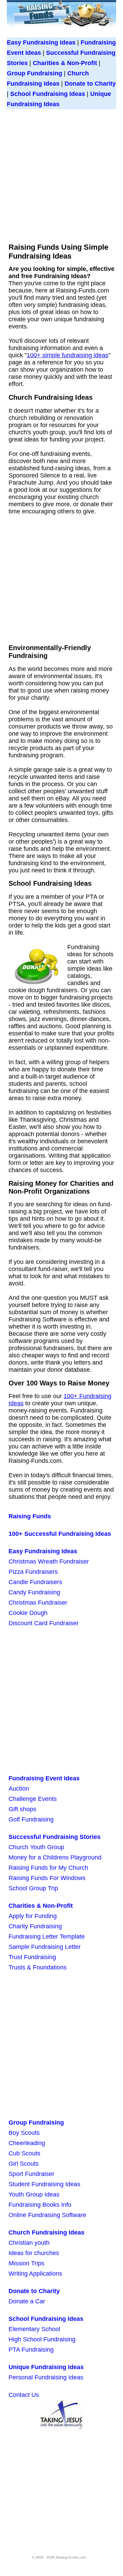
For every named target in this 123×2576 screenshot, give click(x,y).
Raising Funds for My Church (48, 1868)
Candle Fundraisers (35, 1582)
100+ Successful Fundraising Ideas (60, 1534)
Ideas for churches (34, 2253)
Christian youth (29, 2243)
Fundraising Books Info (40, 2205)
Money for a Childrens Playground (55, 1857)
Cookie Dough (28, 1613)
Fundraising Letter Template (47, 1937)
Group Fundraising (35, 73)
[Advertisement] (61, 174)
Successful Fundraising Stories (54, 1837)
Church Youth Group (36, 1847)
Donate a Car (27, 2301)
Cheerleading (27, 2143)
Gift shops (22, 1809)
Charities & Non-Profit (65, 63)
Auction (19, 1789)
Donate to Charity (90, 84)
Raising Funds (30, 1516)
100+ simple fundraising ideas (67, 355)
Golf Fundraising (31, 1819)
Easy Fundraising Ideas (41, 42)
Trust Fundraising (32, 1957)
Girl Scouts (24, 2164)
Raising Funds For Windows (47, 1878)
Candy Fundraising (34, 1592)
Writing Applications (35, 2274)
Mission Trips (26, 2263)
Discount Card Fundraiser (44, 1623)
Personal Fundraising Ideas (46, 2377)
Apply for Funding (33, 1916)
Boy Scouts (24, 2133)
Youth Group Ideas (34, 2194)
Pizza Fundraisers (33, 1572)
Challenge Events (33, 1799)
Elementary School (34, 2329)
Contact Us (24, 2395)
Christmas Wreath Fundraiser (49, 1561)
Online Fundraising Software (47, 2215)
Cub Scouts (24, 2153)
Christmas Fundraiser (38, 1603)
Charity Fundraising (35, 1926)
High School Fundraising (42, 2339)
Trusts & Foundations (38, 1967)
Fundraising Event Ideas (44, 1778)
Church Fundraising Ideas (46, 2232)
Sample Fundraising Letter (45, 1947)
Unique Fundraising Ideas (46, 2367)
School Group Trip (33, 1888)
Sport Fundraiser (31, 2174)
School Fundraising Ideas (48, 94)
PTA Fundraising (31, 2350)
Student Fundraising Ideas (44, 2184)
